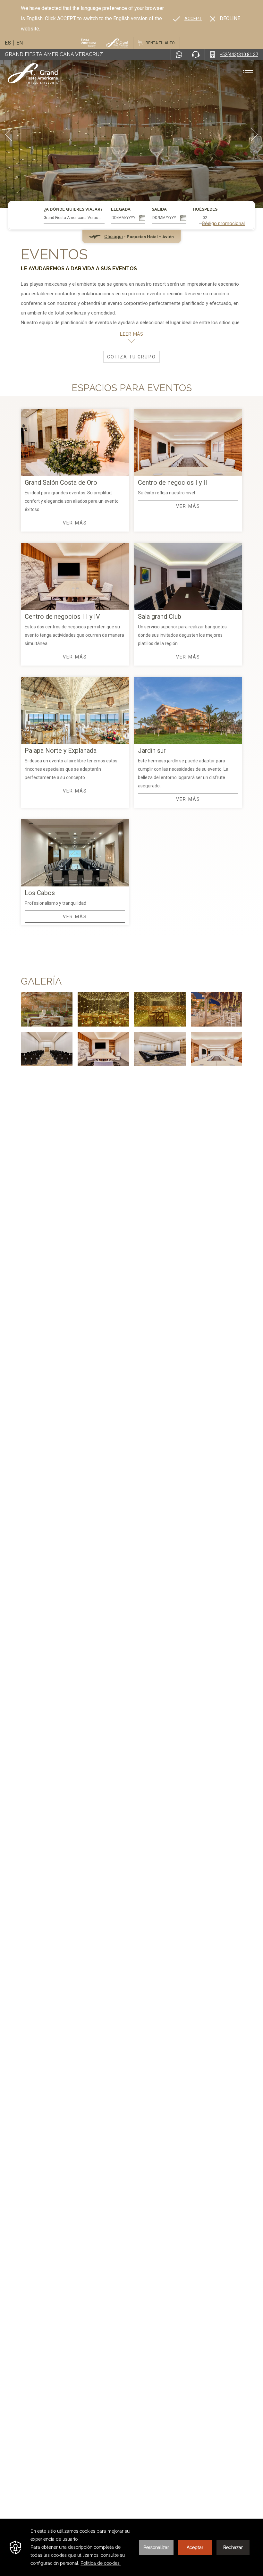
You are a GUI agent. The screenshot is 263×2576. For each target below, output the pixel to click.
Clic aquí (114, 237)
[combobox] (74, 218)
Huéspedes (205, 209)
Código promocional (223, 223)
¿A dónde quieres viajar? (73, 209)
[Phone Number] (196, 55)
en (20, 43)
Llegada (121, 209)
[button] (9, 134)
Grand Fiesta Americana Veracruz (54, 54)
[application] (131, 2547)
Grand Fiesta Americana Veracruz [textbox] (72, 218)
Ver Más (75, 523)
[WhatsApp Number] (179, 55)
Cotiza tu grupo (131, 357)
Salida (159, 209)
